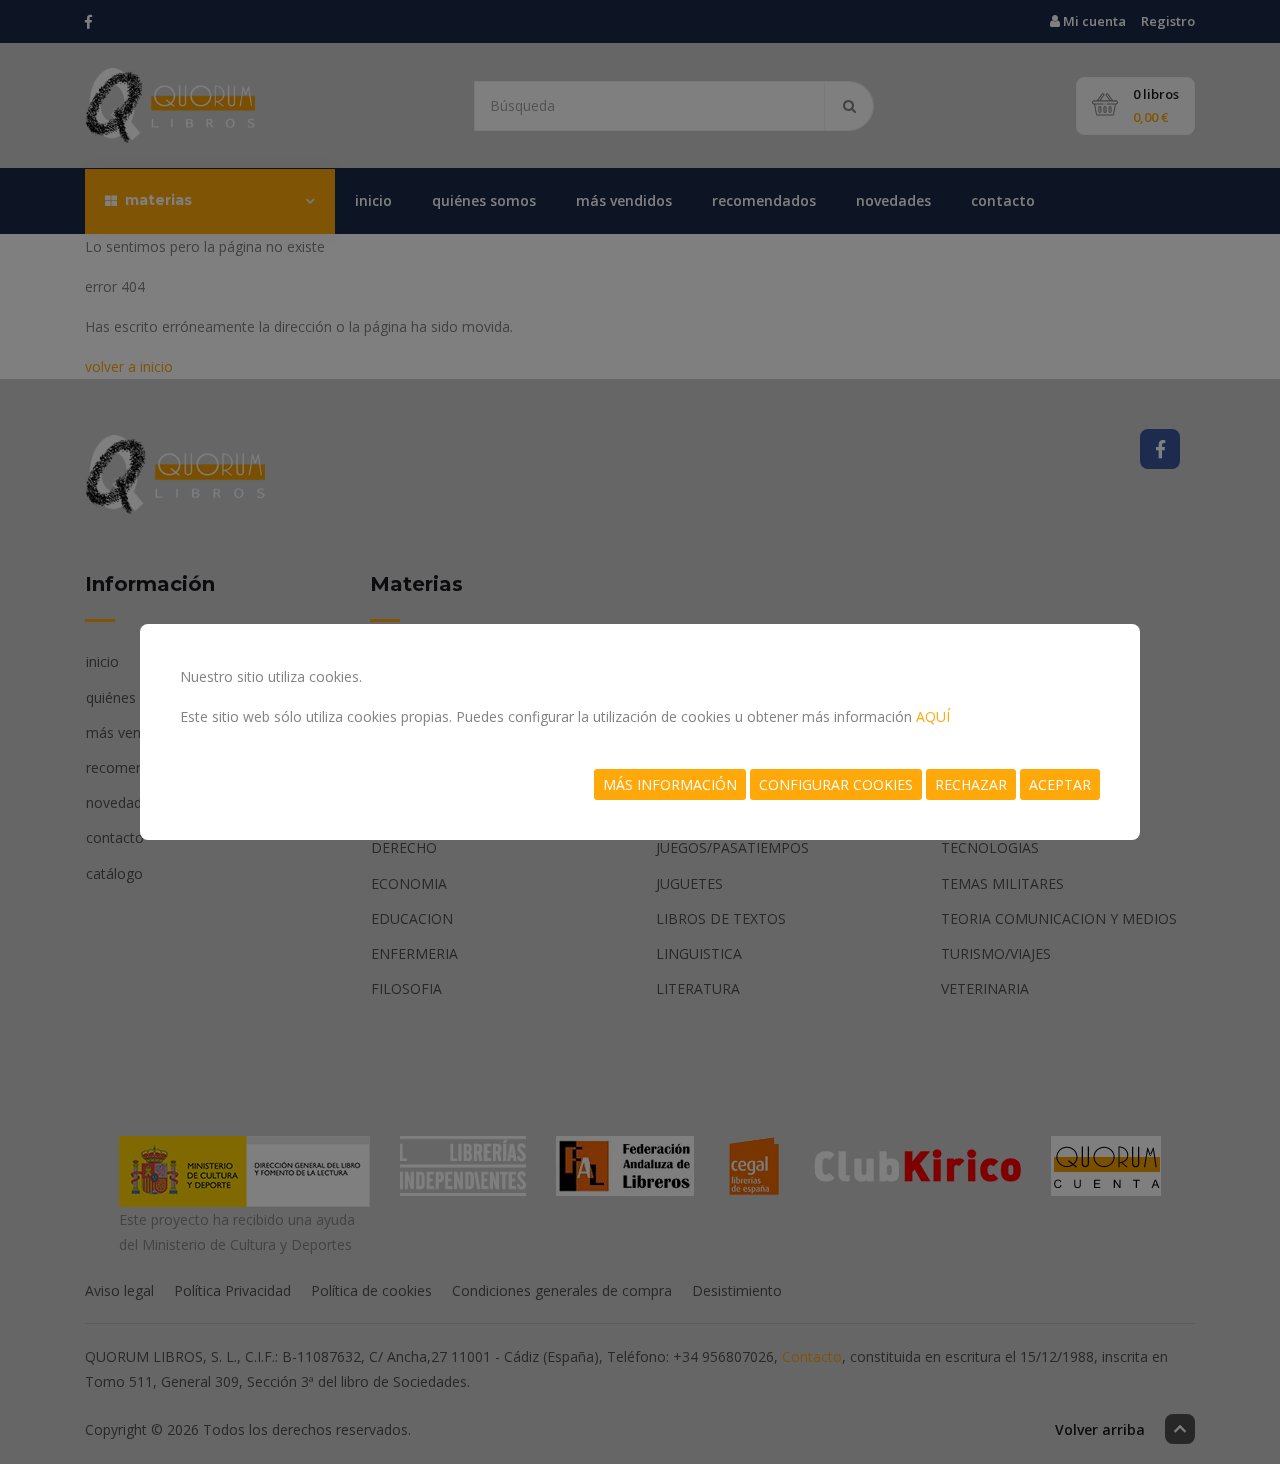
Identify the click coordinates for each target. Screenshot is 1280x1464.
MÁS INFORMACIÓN (670, 784)
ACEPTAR (1060, 784)
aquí (933, 716)
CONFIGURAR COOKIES (836, 784)
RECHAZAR (971, 784)
